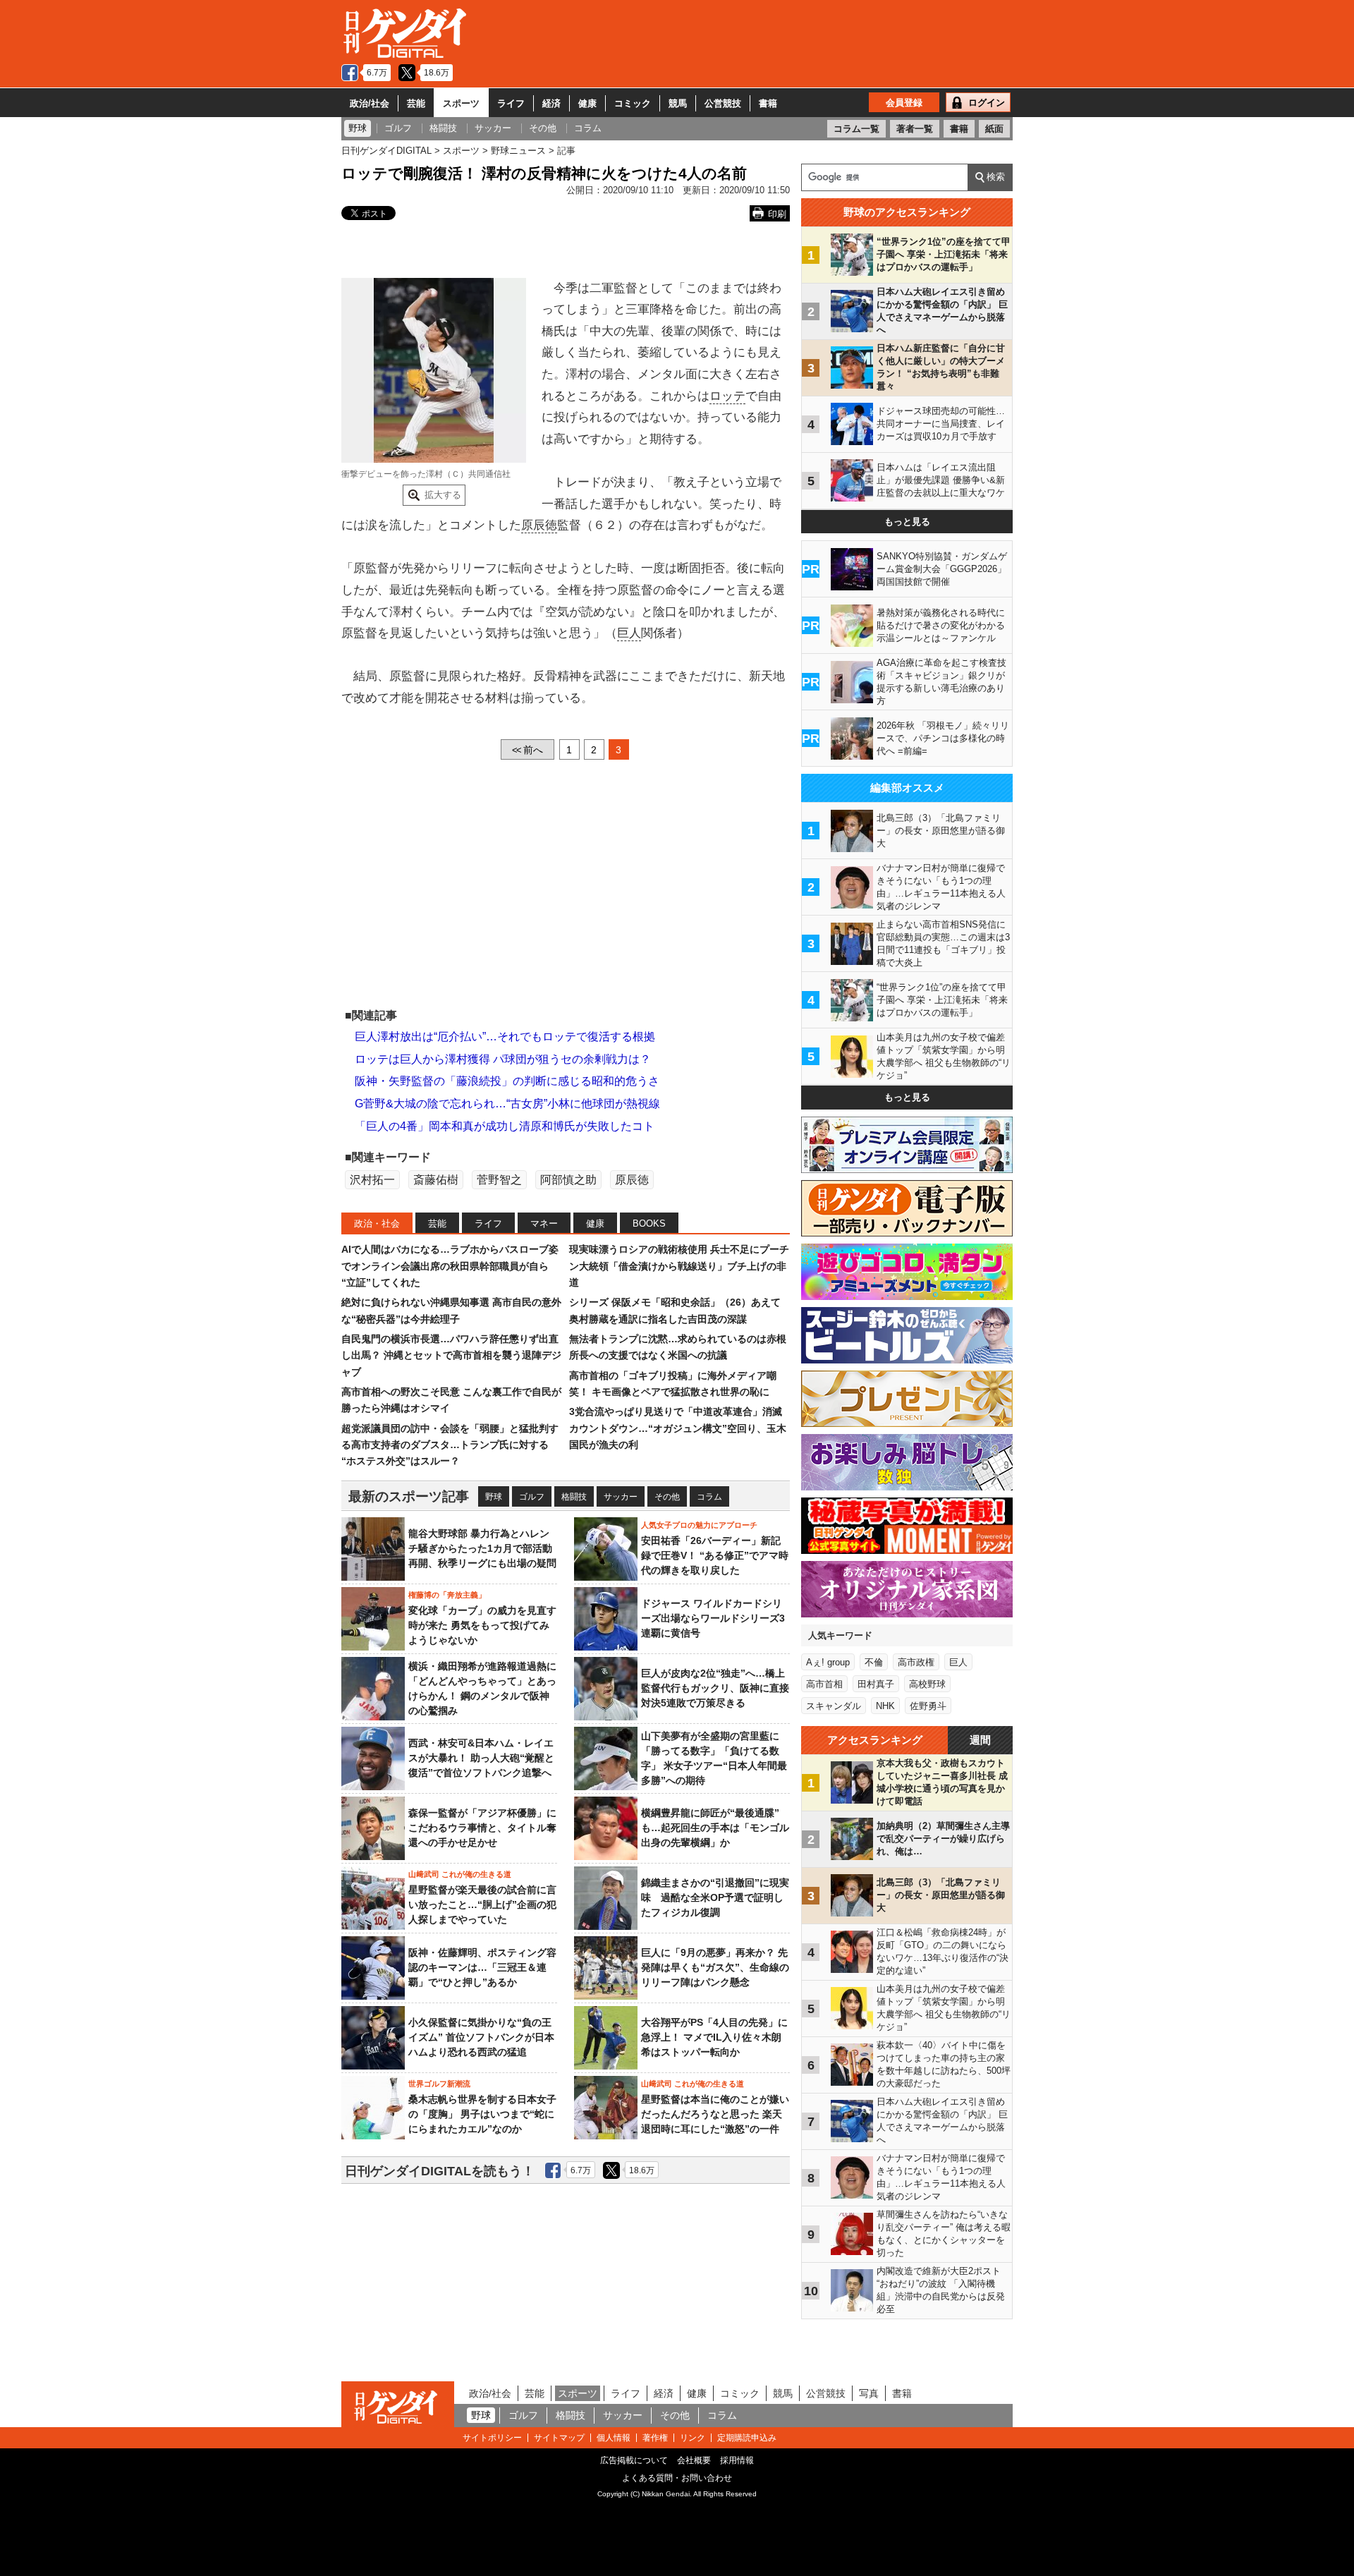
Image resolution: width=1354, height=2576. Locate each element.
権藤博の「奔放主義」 (447, 1595)
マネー (544, 1223)
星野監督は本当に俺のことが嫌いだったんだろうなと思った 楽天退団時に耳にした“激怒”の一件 (715, 2114)
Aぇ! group (828, 1662)
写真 (869, 2393)
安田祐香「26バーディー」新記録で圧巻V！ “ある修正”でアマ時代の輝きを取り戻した (715, 1555)
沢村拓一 (372, 1180)
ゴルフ (532, 1497)
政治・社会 (377, 1223)
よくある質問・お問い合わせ (677, 2478)
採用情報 (737, 2460)
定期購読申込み (747, 2438)
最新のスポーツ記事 (409, 1496)
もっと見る (907, 522)
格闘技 (574, 1497)
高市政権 (916, 1662)
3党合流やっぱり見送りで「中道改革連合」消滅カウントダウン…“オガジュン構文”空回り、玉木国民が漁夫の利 (678, 1428)
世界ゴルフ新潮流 (439, 2084)
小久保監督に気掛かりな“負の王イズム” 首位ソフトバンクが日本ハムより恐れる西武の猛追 (481, 2037)
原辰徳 (539, 525)
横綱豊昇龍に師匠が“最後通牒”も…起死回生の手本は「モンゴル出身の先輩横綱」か (715, 1828)
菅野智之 (499, 1180)
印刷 (777, 214)
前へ (527, 750)
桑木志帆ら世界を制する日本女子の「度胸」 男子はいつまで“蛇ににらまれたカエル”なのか (482, 2114)
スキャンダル (834, 1706)
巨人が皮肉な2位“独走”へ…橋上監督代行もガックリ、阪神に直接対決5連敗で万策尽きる (715, 1688)
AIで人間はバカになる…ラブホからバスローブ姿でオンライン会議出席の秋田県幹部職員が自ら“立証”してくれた (450, 1266)
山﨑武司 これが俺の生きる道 (460, 1874)
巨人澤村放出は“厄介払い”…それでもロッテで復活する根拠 (505, 1037)
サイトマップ (559, 2438)
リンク (693, 2438)
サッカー (621, 1497)
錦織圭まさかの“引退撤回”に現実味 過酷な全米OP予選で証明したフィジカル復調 (715, 1897)
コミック (633, 103)
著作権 (655, 2438)
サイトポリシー (492, 2438)
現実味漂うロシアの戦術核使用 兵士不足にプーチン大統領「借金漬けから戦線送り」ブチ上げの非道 (679, 1266)
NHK (885, 1706)
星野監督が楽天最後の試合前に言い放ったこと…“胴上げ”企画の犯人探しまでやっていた (482, 1904)
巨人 (629, 633)
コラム (709, 1497)
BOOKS (649, 1223)
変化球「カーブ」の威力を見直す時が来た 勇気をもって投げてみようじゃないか (482, 1625)
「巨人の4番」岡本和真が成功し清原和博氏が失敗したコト (505, 1126)
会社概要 (694, 2460)
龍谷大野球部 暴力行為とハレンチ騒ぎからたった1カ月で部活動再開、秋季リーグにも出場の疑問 (482, 1548)
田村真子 (876, 1684)
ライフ (511, 103)
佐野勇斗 (928, 1706)
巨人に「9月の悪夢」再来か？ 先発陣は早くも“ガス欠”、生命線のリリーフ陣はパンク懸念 (715, 1967)
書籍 (768, 103)
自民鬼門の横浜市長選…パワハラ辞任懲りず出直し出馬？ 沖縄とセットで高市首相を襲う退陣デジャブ (451, 1355)
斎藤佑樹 (436, 1180)
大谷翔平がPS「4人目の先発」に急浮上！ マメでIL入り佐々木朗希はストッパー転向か (714, 2037)
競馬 (678, 103)
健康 (587, 103)
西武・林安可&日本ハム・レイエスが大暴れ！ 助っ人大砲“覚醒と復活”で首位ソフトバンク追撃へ (481, 1758)
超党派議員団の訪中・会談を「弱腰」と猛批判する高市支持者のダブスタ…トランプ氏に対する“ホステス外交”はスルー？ (450, 1445)
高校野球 (927, 1684)
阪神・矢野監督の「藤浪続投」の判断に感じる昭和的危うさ (507, 1081)
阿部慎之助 (568, 1180)
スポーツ (461, 103)
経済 (551, 103)
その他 (667, 1497)
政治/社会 (370, 103)
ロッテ (727, 396)
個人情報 (614, 2438)
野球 (494, 1497)
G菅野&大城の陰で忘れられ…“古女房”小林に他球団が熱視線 (507, 1104)
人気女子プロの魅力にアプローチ (699, 1525)
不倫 (874, 1662)
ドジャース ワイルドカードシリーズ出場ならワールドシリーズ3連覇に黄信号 (713, 1618)
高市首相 (824, 1684)
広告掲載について (634, 2460)
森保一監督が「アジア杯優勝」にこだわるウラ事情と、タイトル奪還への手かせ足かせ (482, 1828)
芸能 (416, 103)
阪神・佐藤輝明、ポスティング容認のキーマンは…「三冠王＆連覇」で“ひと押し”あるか (482, 1967)
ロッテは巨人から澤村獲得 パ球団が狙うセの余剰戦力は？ (503, 1059)
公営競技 (723, 103)
